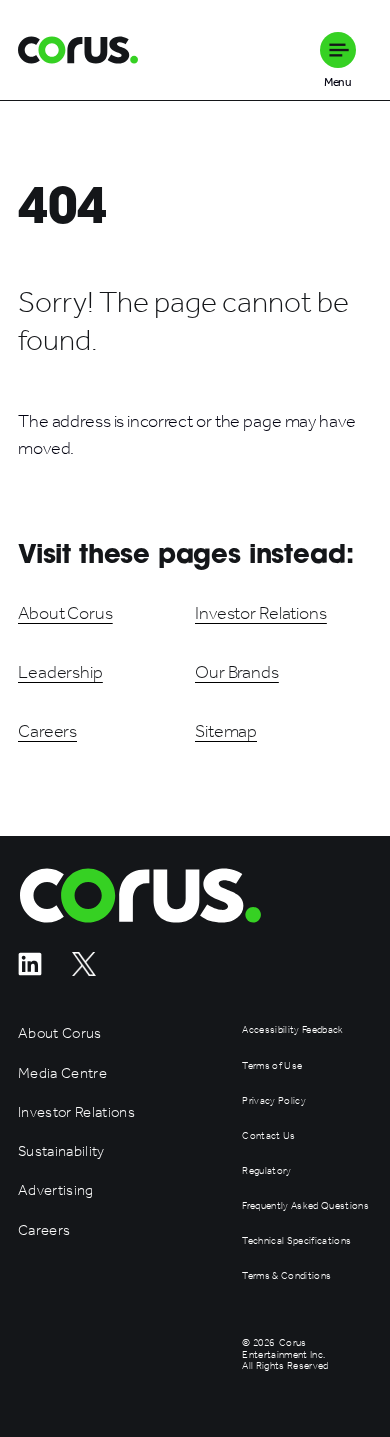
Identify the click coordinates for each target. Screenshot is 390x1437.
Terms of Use (272, 1066)
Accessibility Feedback (292, 1030)
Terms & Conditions (286, 1276)
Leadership (60, 672)
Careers (47, 731)
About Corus (65, 613)
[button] (338, 50)
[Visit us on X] (84, 970)
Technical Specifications (296, 1241)
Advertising (56, 1190)
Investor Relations (261, 613)
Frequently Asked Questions (305, 1206)
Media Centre (62, 1073)
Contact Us (268, 1136)
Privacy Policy (274, 1101)
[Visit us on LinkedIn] (30, 970)
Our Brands (237, 672)
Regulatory (266, 1171)
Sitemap (226, 731)
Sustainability (61, 1151)
